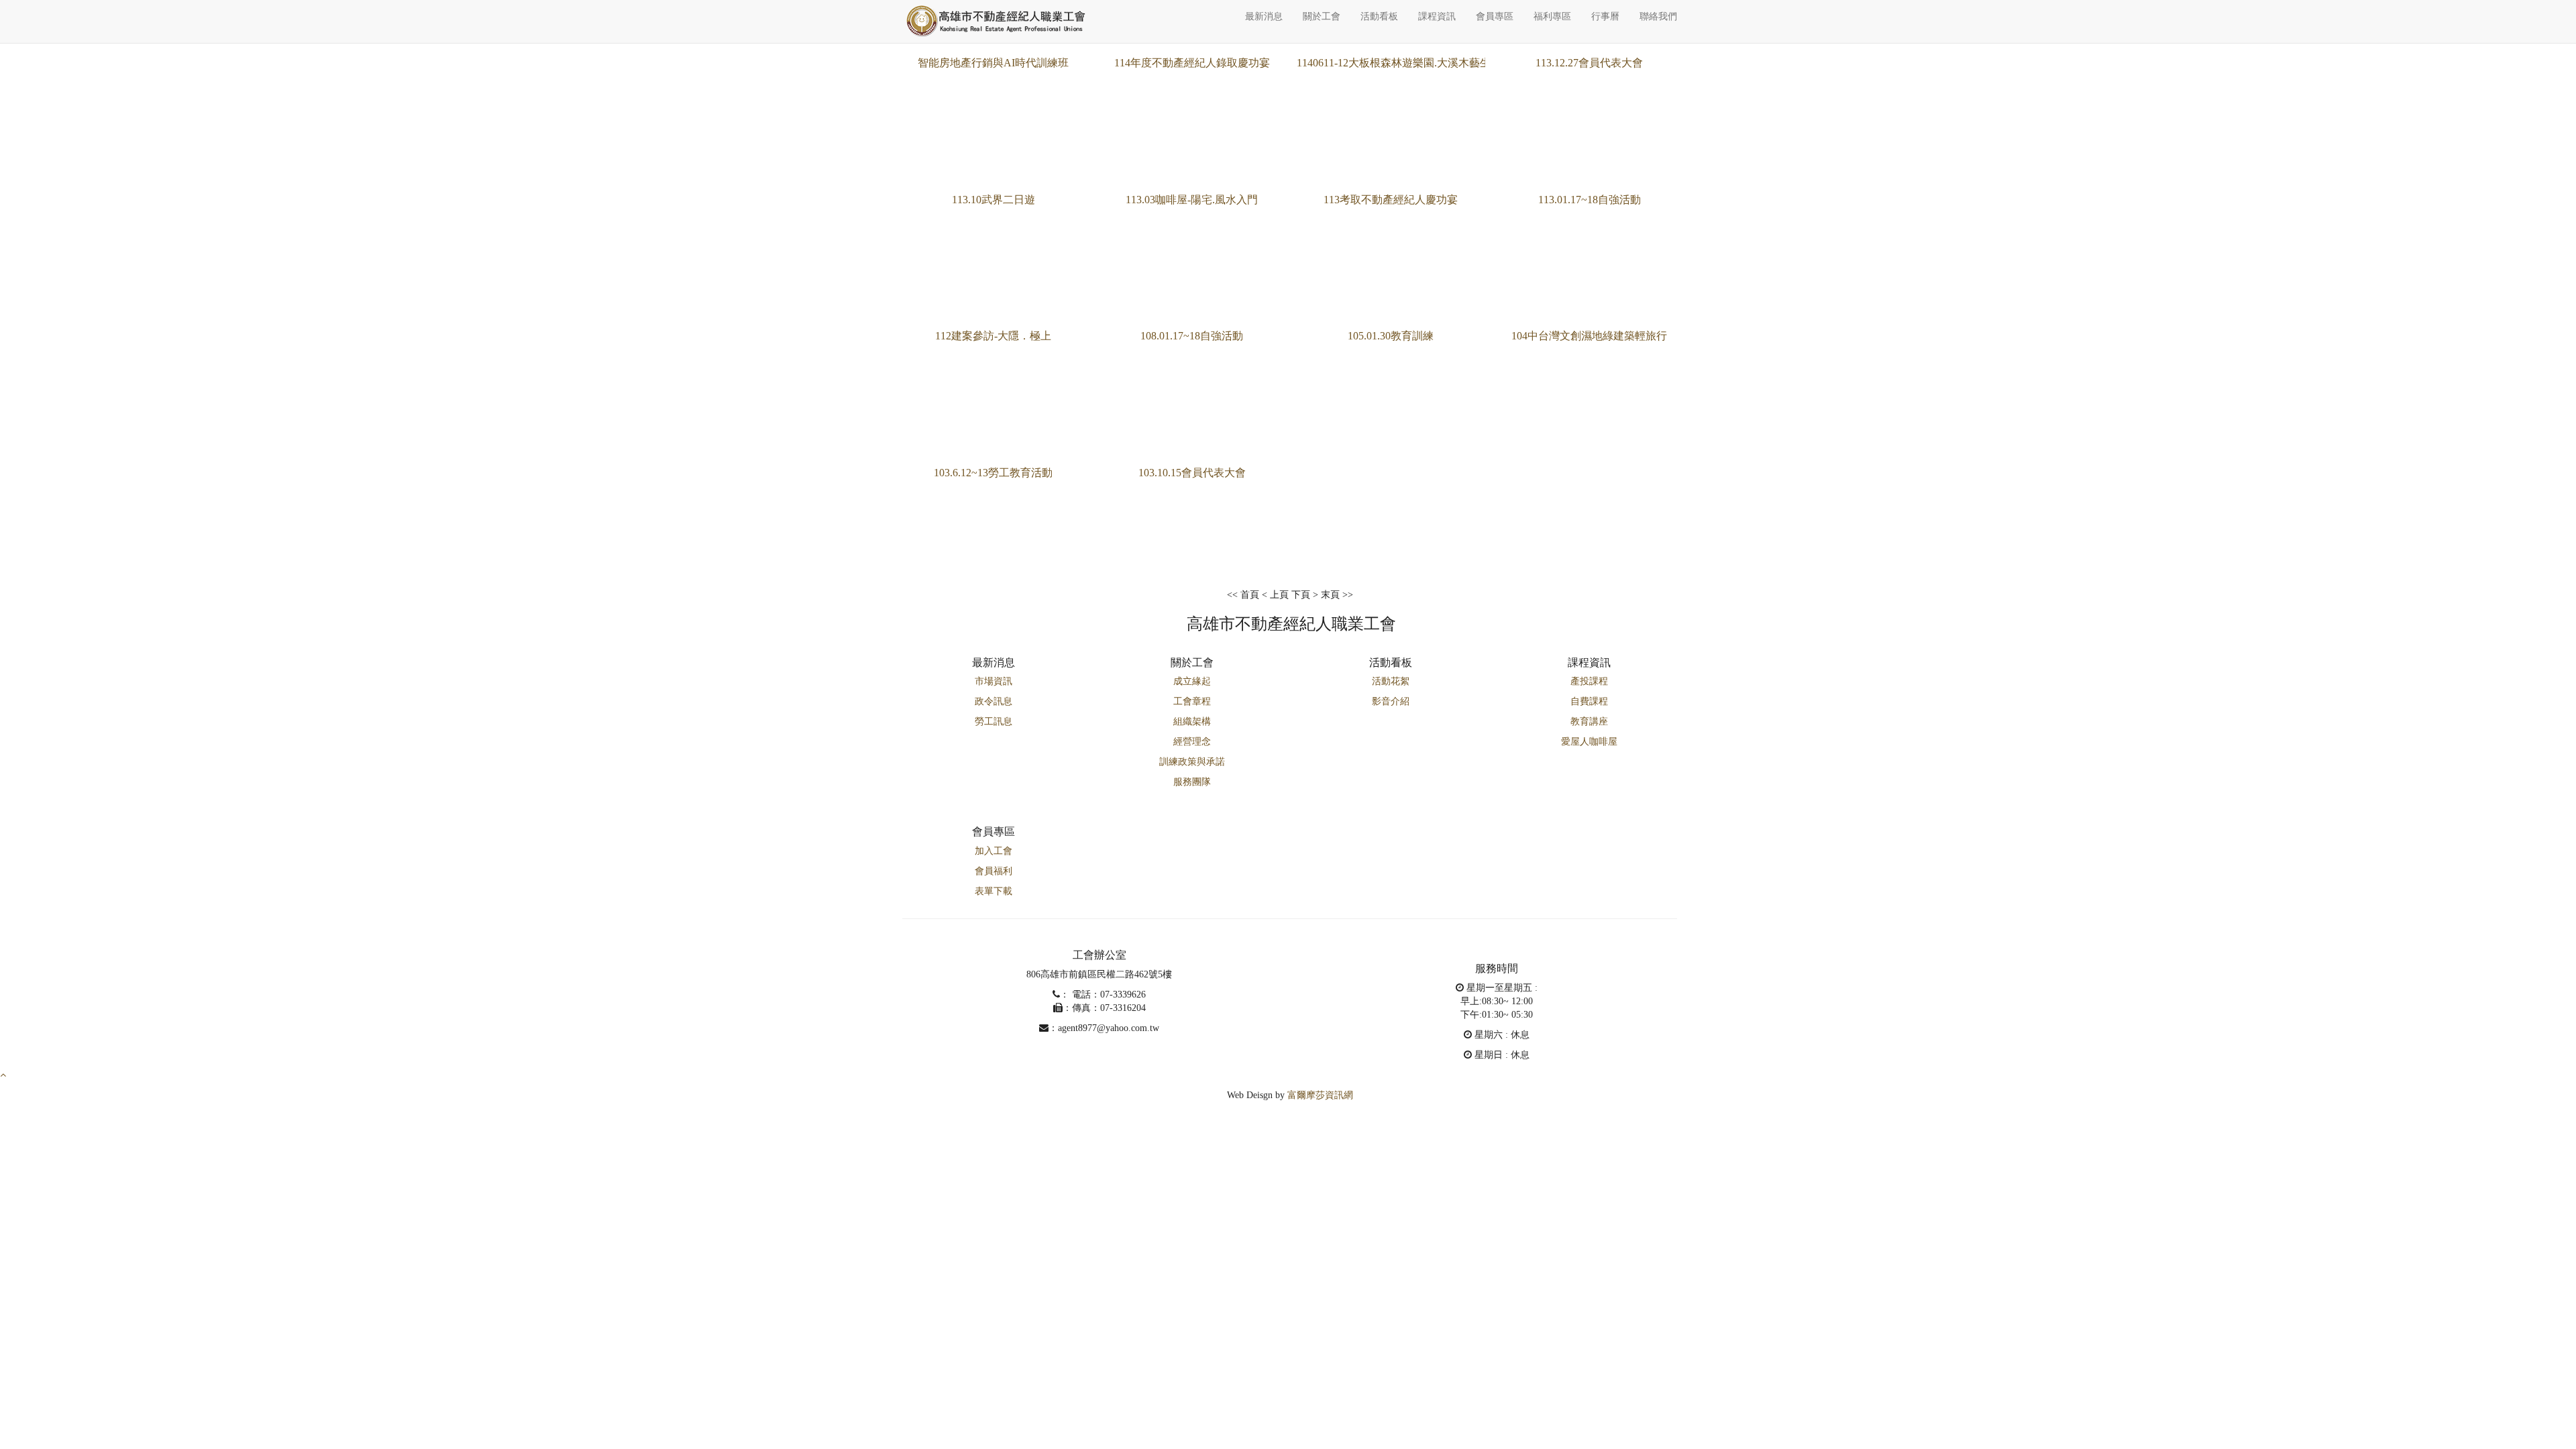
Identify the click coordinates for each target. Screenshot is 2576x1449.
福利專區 (1552, 16)
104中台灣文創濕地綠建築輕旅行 (1589, 336)
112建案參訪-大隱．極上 (993, 336)
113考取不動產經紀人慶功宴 (1391, 200)
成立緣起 (1192, 681)
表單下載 (994, 891)
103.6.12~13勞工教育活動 (993, 473)
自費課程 (1589, 701)
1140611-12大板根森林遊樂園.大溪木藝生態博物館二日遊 (1431, 63)
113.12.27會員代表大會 (1589, 63)
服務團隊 (1192, 782)
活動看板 (1379, 16)
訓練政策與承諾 (1192, 762)
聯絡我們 (1658, 16)
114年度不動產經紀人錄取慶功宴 (1192, 63)
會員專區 (1495, 16)
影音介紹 (1391, 701)
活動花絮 (1391, 681)
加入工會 (994, 851)
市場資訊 (994, 681)
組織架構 (1192, 721)
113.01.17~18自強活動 (1590, 200)
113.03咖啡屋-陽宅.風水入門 (1192, 200)
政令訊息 (994, 701)
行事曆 (1605, 16)
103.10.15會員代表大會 (1192, 473)
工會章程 (1192, 701)
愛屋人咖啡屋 (1589, 742)
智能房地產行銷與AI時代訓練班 (993, 63)
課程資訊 (1437, 16)
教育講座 (1589, 721)
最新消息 (1264, 16)
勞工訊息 (994, 721)
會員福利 (994, 871)
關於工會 (1322, 16)
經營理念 (1192, 742)
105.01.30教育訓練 (1391, 336)
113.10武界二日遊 (994, 200)
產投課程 (1589, 681)
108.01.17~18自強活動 (1192, 336)
